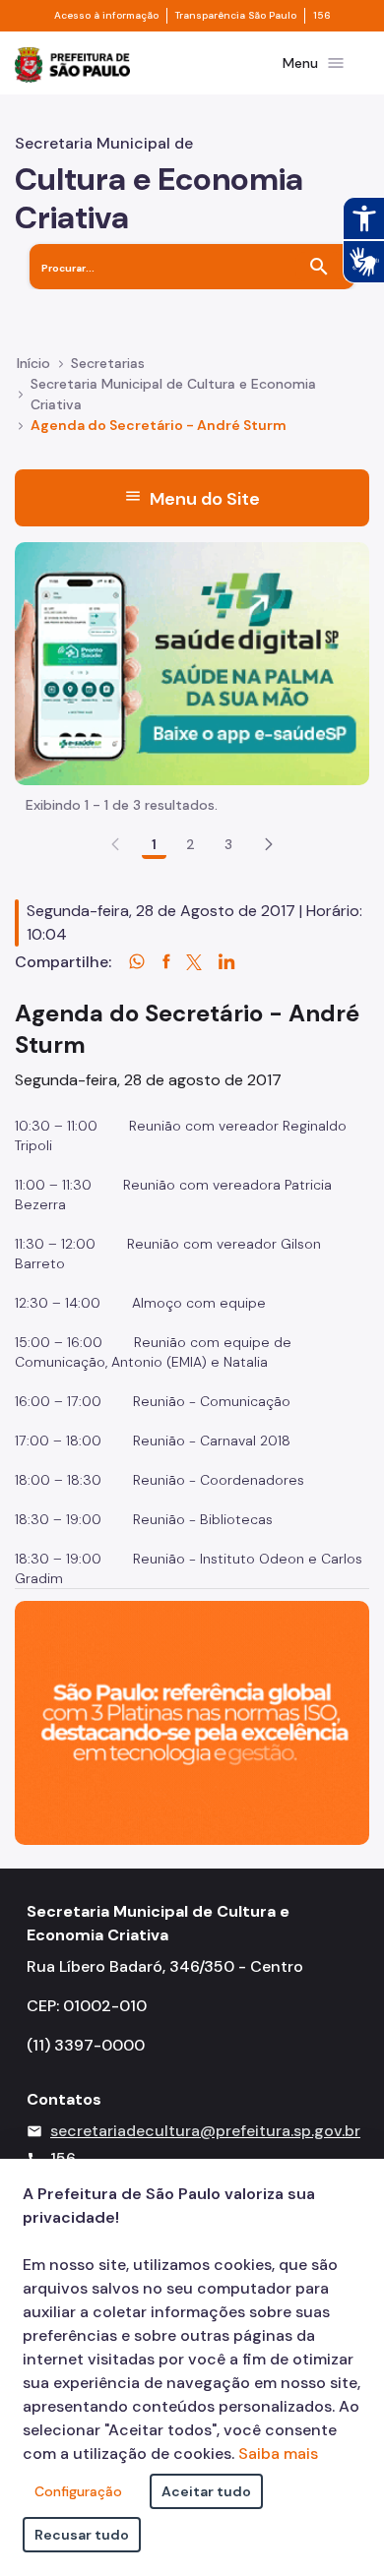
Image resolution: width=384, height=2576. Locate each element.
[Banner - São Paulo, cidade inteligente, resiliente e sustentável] (192, 1721)
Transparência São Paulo (236, 16)
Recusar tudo (82, 2535)
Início (33, 363)
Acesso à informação (106, 16)
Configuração (78, 2491)
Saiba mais (278, 2453)
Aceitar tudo (206, 2491)
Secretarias (108, 363)
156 (322, 16)
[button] (269, 844)
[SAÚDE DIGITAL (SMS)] (192, 663)
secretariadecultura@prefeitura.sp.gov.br (205, 2131)
